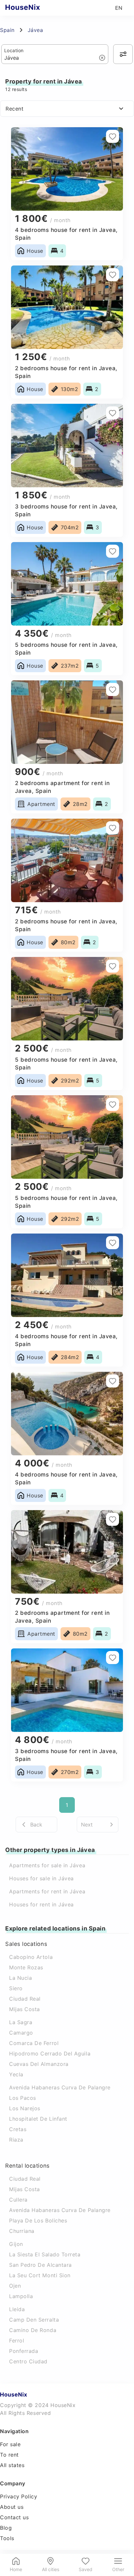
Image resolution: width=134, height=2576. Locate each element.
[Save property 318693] (113, 966)
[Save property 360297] (113, 136)
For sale (10, 2444)
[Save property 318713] (113, 828)
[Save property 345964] (113, 413)
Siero (16, 1988)
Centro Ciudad (28, 2361)
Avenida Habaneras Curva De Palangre (60, 2087)
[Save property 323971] (113, 689)
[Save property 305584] (113, 1243)
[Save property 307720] (113, 1104)
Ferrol (17, 2341)
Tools (7, 2538)
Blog (6, 2528)
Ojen (15, 2286)
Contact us (14, 2517)
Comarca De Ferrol (34, 2043)
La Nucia (20, 1978)
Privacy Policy (19, 2496)
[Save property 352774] (113, 275)
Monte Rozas (26, 1967)
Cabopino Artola (31, 1957)
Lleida (17, 2309)
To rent (9, 2455)
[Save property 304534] (113, 1381)
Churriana (22, 2231)
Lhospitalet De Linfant (38, 2119)
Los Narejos (25, 2108)
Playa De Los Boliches (38, 2220)
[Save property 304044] (113, 1519)
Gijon (16, 2244)
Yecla (16, 2074)
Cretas (18, 2129)
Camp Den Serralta (34, 2320)
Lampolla (21, 2296)
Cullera (18, 2200)
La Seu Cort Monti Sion (40, 2275)
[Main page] (35, 8)
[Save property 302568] (113, 1658)
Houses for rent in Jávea (41, 1904)
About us (12, 2507)
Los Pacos (23, 2098)
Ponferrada (24, 2351)
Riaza (16, 2140)
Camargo (21, 2033)
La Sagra (21, 2022)
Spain (7, 30)
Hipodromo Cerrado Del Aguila (50, 2053)
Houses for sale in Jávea (41, 1878)
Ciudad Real (25, 1999)
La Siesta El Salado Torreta (45, 2254)
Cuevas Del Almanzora (39, 2064)
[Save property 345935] (113, 551)
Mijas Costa (25, 2009)
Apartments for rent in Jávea (47, 1891)
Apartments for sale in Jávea (47, 1865)
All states (12, 2465)
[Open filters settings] (123, 54)
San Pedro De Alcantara (40, 2265)
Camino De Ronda (33, 2330)
